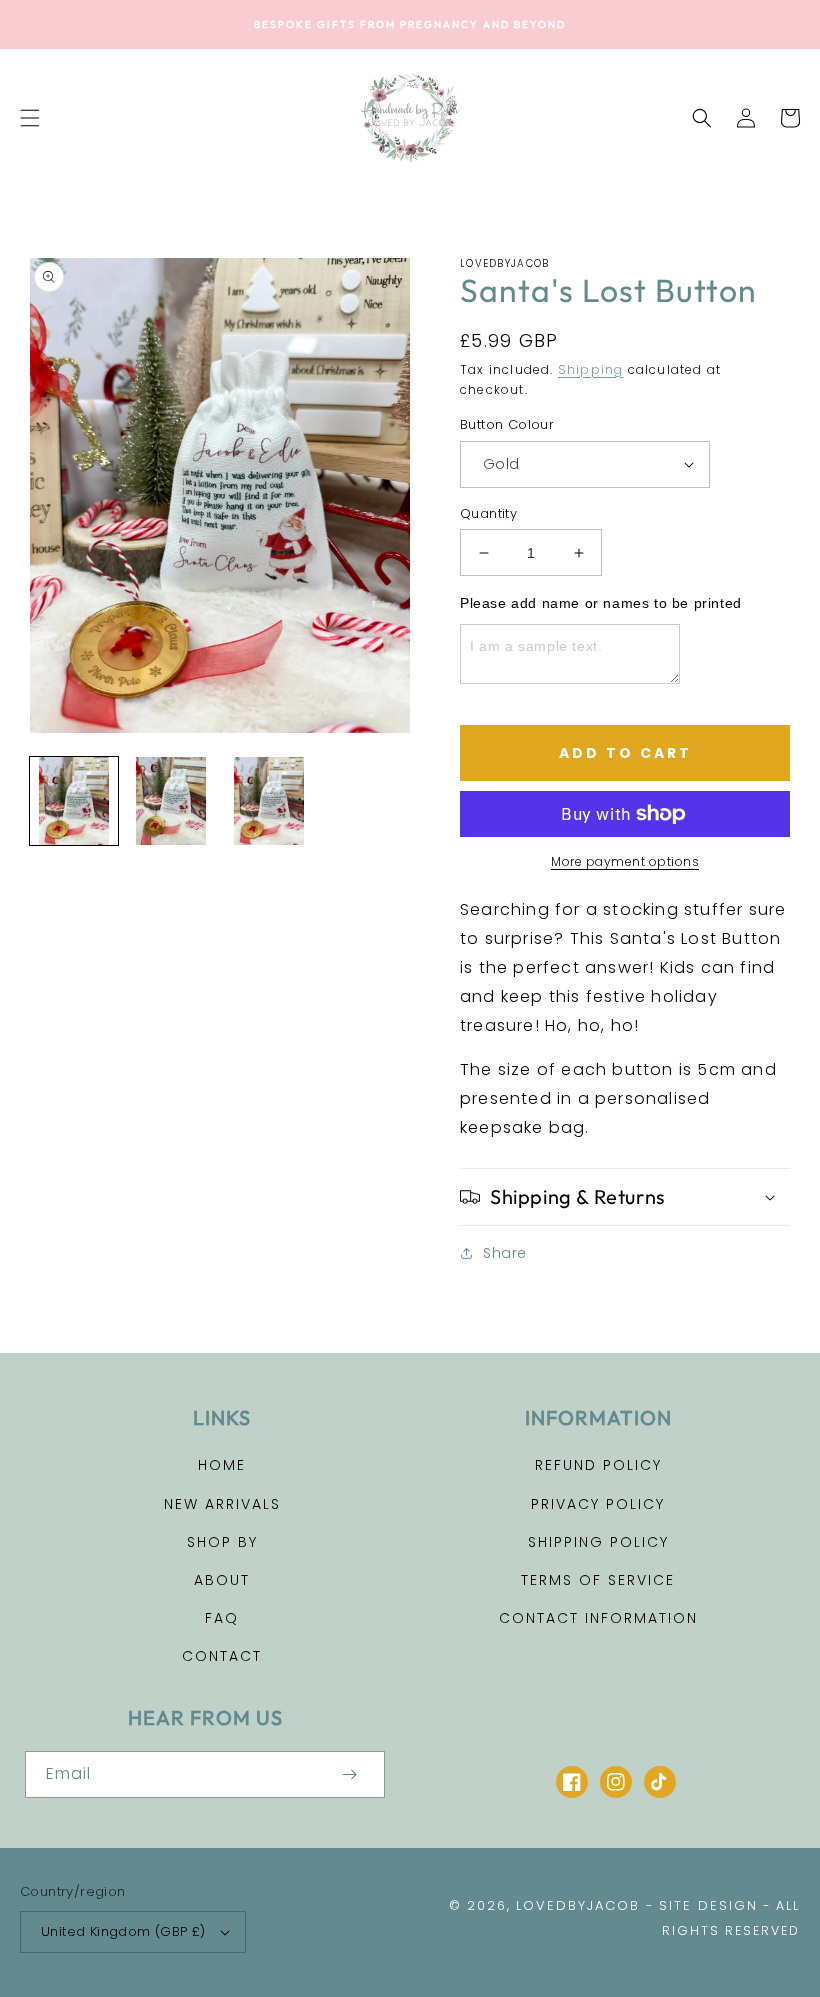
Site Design (708, 1905)
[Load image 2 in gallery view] (172, 801)
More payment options (625, 861)
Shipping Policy (598, 1542)
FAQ (222, 1618)
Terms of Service (598, 1580)
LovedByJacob (578, 1905)
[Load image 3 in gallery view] (269, 801)
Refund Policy (598, 1465)
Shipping (591, 369)
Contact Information (598, 1618)
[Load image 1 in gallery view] (74, 801)
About (222, 1580)
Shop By (222, 1542)
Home (222, 1465)
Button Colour (507, 424)
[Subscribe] (349, 1774)
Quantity (488, 513)
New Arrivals (222, 1504)
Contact (222, 1656)
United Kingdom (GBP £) (123, 1931)
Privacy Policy (598, 1504)
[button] (30, 118)
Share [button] (505, 1253)
